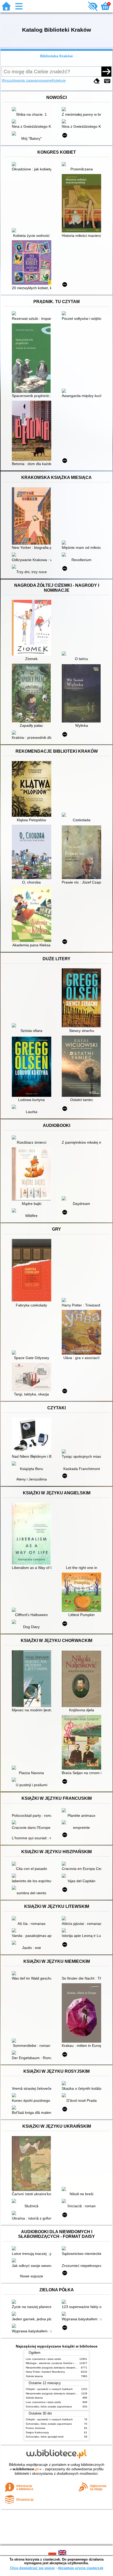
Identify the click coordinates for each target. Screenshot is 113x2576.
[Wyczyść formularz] (97, 81)
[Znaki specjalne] (107, 81)
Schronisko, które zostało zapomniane (49, 2407)
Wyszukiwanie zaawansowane (27, 80)
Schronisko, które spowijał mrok (45, 2437)
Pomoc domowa (35, 2428)
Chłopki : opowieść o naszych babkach (49, 2389)
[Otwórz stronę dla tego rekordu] (33, 110)
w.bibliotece (26, 2469)
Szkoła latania (34, 2376)
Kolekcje (59, 80)
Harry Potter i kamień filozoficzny (45, 2372)
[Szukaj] (106, 71)
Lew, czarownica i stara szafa (43, 2359)
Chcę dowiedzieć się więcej (32, 2568)
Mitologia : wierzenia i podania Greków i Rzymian (55, 2363)
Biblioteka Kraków (56, 56)
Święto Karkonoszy (37, 2432)
